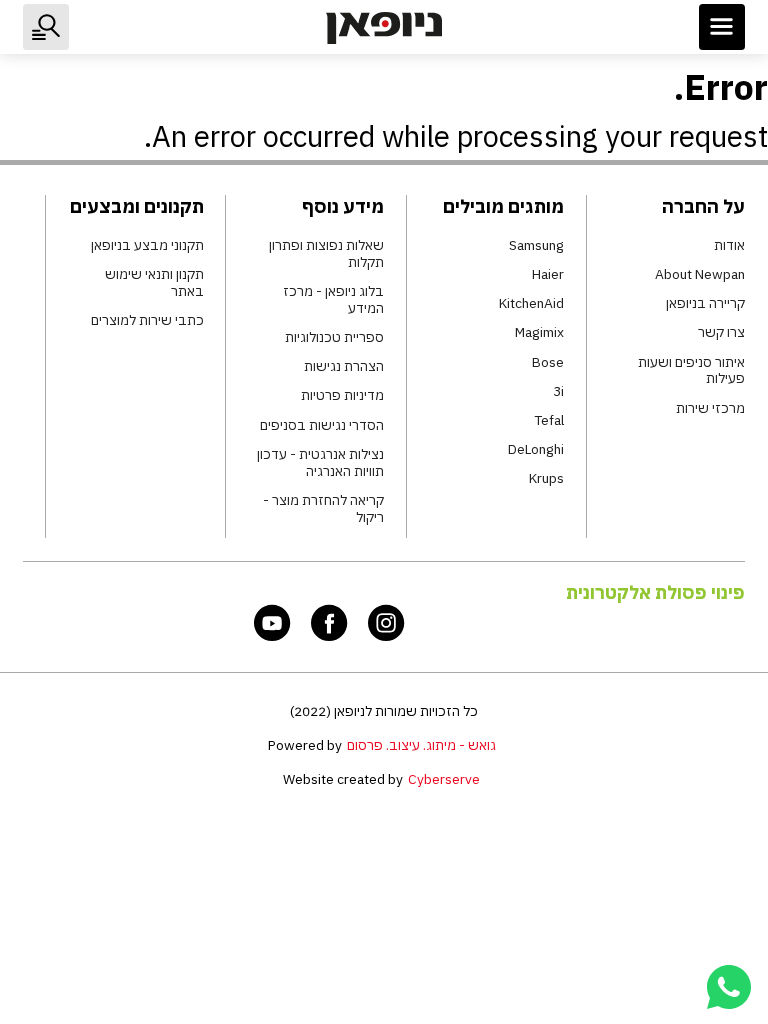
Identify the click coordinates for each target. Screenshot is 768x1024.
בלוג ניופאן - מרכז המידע (333, 300)
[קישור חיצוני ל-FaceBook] (329, 622)
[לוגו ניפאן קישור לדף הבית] (383, 27)
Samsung (536, 245)
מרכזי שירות (710, 408)
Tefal (549, 420)
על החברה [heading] (703, 206)
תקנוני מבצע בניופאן (147, 245)
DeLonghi (536, 449)
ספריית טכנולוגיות (334, 337)
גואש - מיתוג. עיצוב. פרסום (421, 745)
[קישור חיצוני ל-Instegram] (386, 622)
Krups (546, 478)
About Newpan (700, 274)
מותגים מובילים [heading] (503, 206)
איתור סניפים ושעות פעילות (691, 371)
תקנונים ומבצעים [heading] (136, 206)
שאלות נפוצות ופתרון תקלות (326, 254)
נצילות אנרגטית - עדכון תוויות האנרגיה (320, 463)
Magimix (539, 332)
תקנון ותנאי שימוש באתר (154, 283)
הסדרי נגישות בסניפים (322, 425)
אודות (729, 245)
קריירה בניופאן (705, 303)
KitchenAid (531, 303)
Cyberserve (444, 779)
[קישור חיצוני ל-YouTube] (272, 622)
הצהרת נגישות (344, 366)
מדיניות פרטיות (342, 395)
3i (558, 391)
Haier (548, 274)
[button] (722, 27)
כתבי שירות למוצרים (147, 320)
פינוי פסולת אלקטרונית (655, 592)
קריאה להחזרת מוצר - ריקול (323, 509)
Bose (548, 362)
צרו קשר (721, 332)
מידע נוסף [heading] (343, 206)
